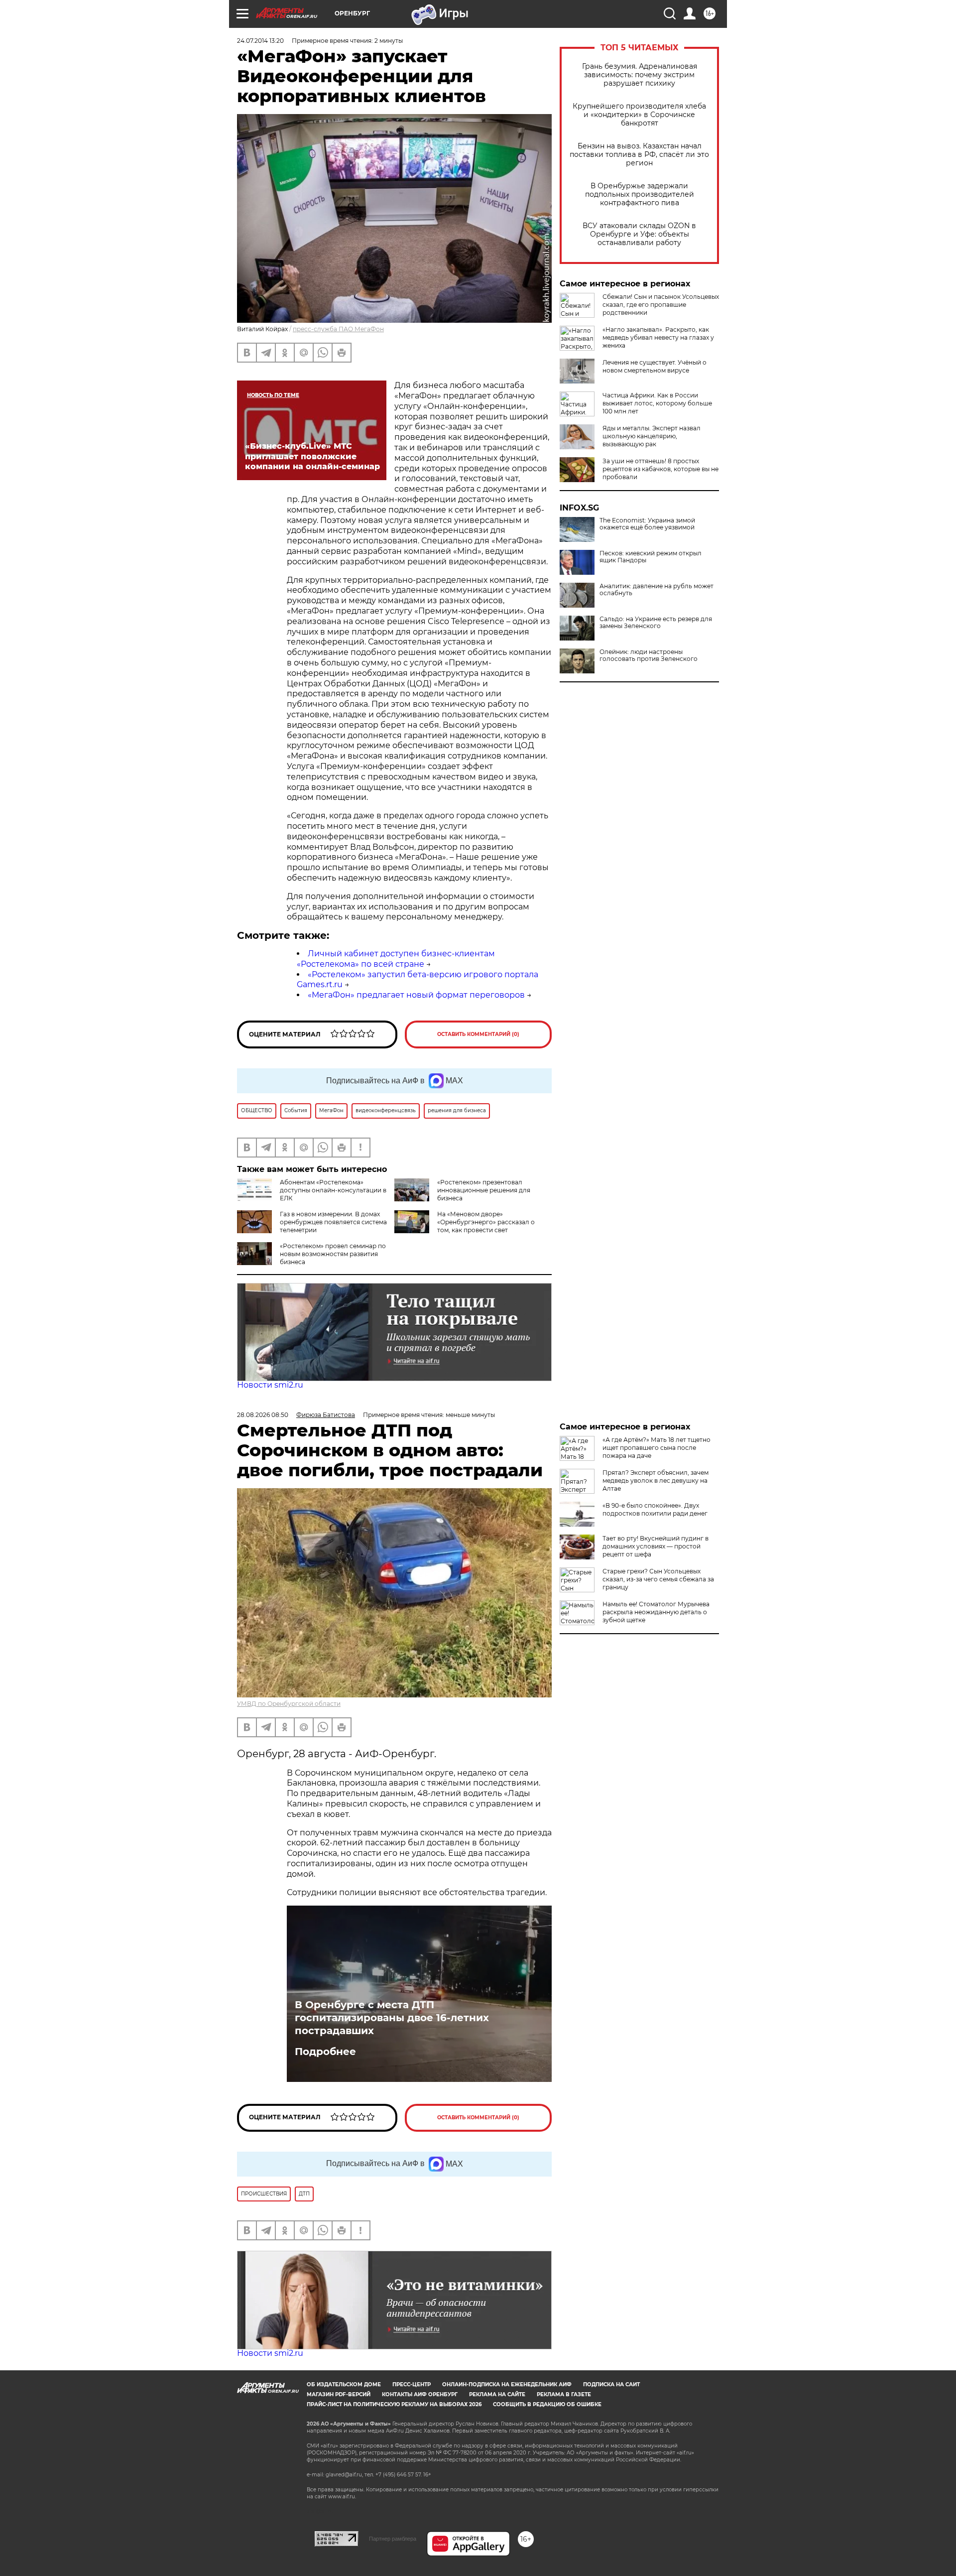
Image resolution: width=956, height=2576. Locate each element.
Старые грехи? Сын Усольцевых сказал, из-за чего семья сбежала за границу (658, 1579)
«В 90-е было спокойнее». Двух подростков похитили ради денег (655, 1509)
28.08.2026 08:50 (263, 1415)
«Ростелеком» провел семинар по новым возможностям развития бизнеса (333, 1254)
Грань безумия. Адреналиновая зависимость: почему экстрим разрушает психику (640, 75)
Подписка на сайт (611, 2384)
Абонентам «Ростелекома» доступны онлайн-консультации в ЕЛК (333, 1190)
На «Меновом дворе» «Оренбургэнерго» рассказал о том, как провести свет (486, 1222)
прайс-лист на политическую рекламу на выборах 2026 (394, 2404)
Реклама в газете (564, 2394)
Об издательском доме (344, 2384)
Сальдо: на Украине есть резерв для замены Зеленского (656, 623)
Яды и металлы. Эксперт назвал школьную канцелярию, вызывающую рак (652, 436)
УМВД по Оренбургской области (289, 1704)
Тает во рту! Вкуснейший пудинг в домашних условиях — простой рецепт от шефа (656, 1546)
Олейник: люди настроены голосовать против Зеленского (649, 655)
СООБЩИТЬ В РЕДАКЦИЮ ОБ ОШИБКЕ (547, 2404)
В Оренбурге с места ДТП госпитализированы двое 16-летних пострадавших (392, 2018)
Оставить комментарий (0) (478, 1034)
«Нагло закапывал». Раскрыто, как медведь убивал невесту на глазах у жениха (658, 337)
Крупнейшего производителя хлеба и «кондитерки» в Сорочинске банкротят (639, 115)
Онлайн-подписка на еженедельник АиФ (507, 2384)
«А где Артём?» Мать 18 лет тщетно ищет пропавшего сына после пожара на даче (657, 1448)
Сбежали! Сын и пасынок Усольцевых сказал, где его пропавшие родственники (661, 305)
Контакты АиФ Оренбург (420, 2394)
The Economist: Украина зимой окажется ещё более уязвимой (647, 524)
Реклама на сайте (497, 2394)
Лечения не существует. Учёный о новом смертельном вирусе (655, 366)
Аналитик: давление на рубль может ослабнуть (657, 590)
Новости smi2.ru (270, 1385)
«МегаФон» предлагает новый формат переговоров (416, 995)
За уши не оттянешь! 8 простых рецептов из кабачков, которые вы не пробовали (660, 469)
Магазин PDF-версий (339, 2394)
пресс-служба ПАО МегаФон (338, 329)
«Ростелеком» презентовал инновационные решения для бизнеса (484, 1190)
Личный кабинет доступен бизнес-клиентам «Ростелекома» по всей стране (396, 959)
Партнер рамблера (393, 2539)
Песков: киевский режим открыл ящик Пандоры (651, 557)
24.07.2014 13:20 (260, 41)
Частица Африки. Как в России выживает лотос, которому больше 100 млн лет (657, 403)
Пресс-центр (412, 2384)
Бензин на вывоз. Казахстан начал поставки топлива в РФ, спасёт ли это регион (639, 155)
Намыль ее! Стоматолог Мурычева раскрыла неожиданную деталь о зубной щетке (656, 1612)
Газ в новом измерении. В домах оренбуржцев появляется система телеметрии (333, 1222)
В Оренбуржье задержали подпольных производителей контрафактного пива (640, 194)
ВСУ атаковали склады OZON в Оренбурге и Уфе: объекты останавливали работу (639, 234)
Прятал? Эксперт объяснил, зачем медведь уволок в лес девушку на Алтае (656, 1481)
